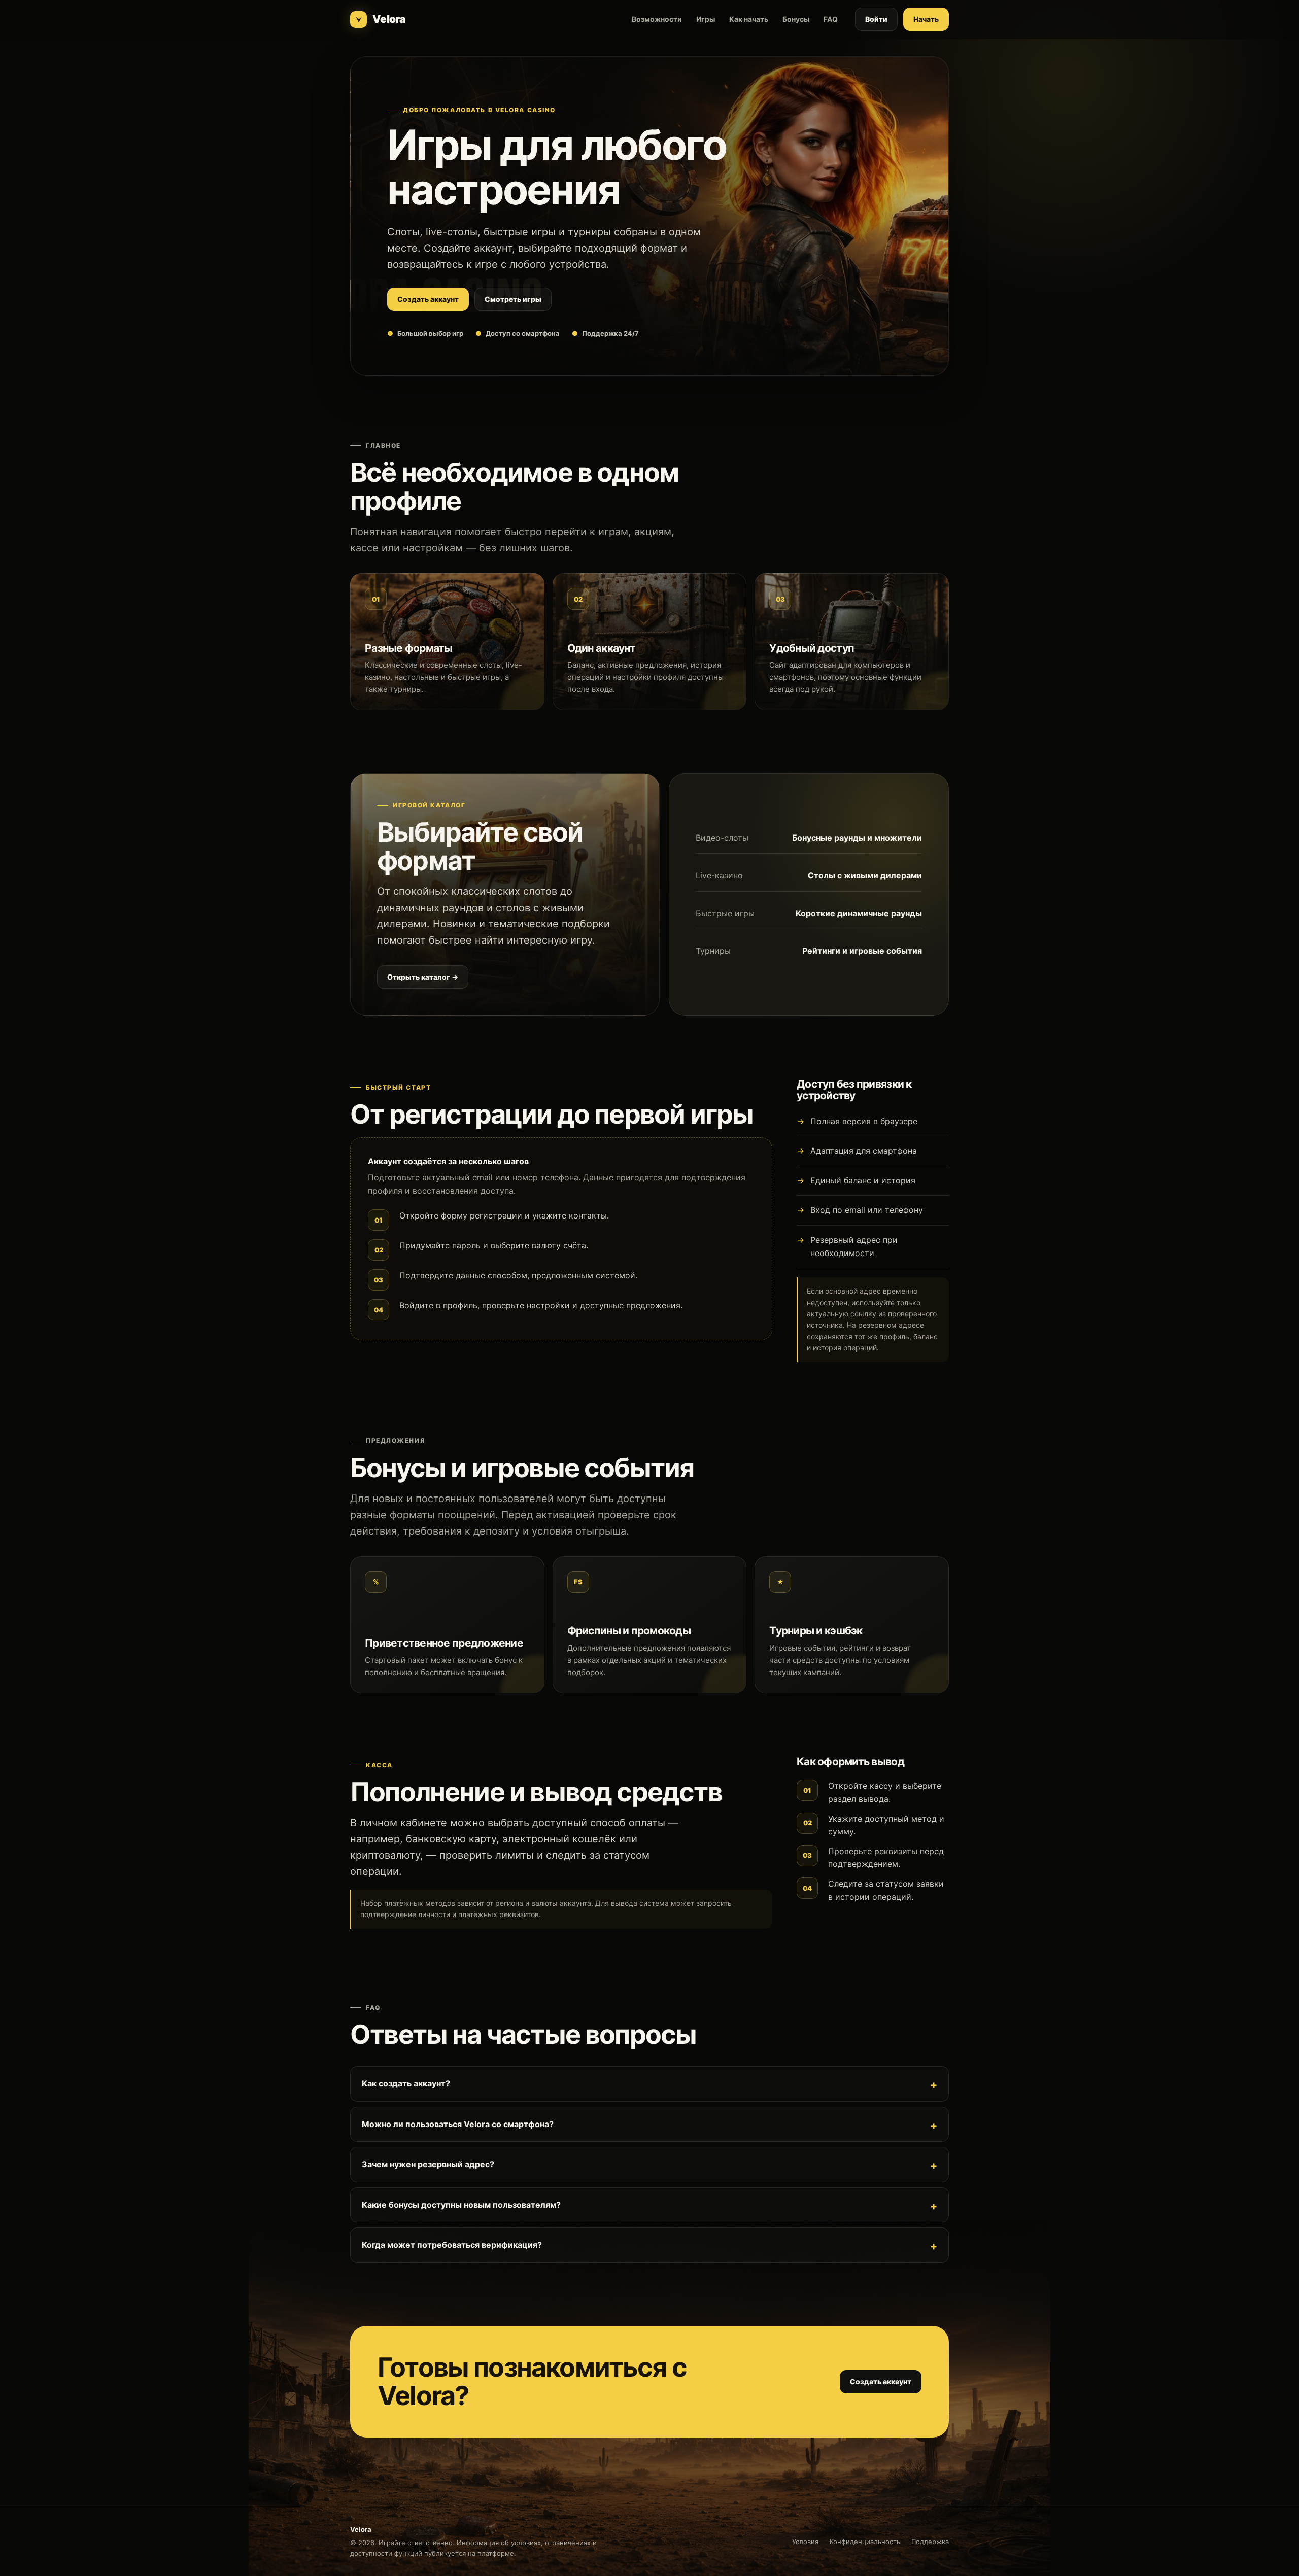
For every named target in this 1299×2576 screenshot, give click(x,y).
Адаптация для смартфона (864, 1151)
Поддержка (930, 2542)
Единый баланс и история (863, 1180)
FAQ (831, 19)
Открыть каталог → (423, 977)
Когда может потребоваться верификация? (452, 2245)
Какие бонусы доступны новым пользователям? (461, 2205)
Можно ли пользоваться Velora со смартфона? (458, 2124)
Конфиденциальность (865, 2542)
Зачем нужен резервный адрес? (428, 2164)
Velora (389, 19)
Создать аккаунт (428, 299)
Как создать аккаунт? (406, 2083)
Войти (876, 19)
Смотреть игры (513, 299)
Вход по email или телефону (867, 1210)
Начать (926, 19)
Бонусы (796, 19)
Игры (706, 19)
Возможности (657, 19)
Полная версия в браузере (864, 1121)
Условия (805, 2542)
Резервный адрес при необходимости (854, 1246)
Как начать (749, 19)
